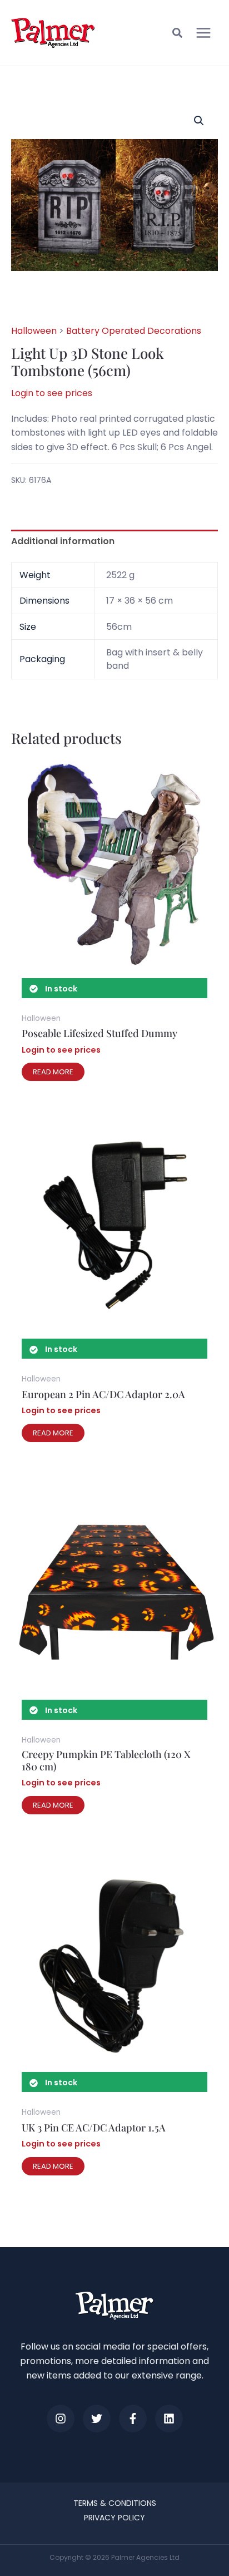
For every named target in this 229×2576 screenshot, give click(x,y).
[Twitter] (97, 2419)
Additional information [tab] (63, 541)
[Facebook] (133, 2419)
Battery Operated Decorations (134, 331)
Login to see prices (52, 393)
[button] (178, 34)
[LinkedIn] (169, 2419)
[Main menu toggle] (203, 33)
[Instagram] (61, 2419)
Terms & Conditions (115, 2503)
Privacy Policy (114, 2518)
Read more (53, 1072)
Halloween (34, 331)
